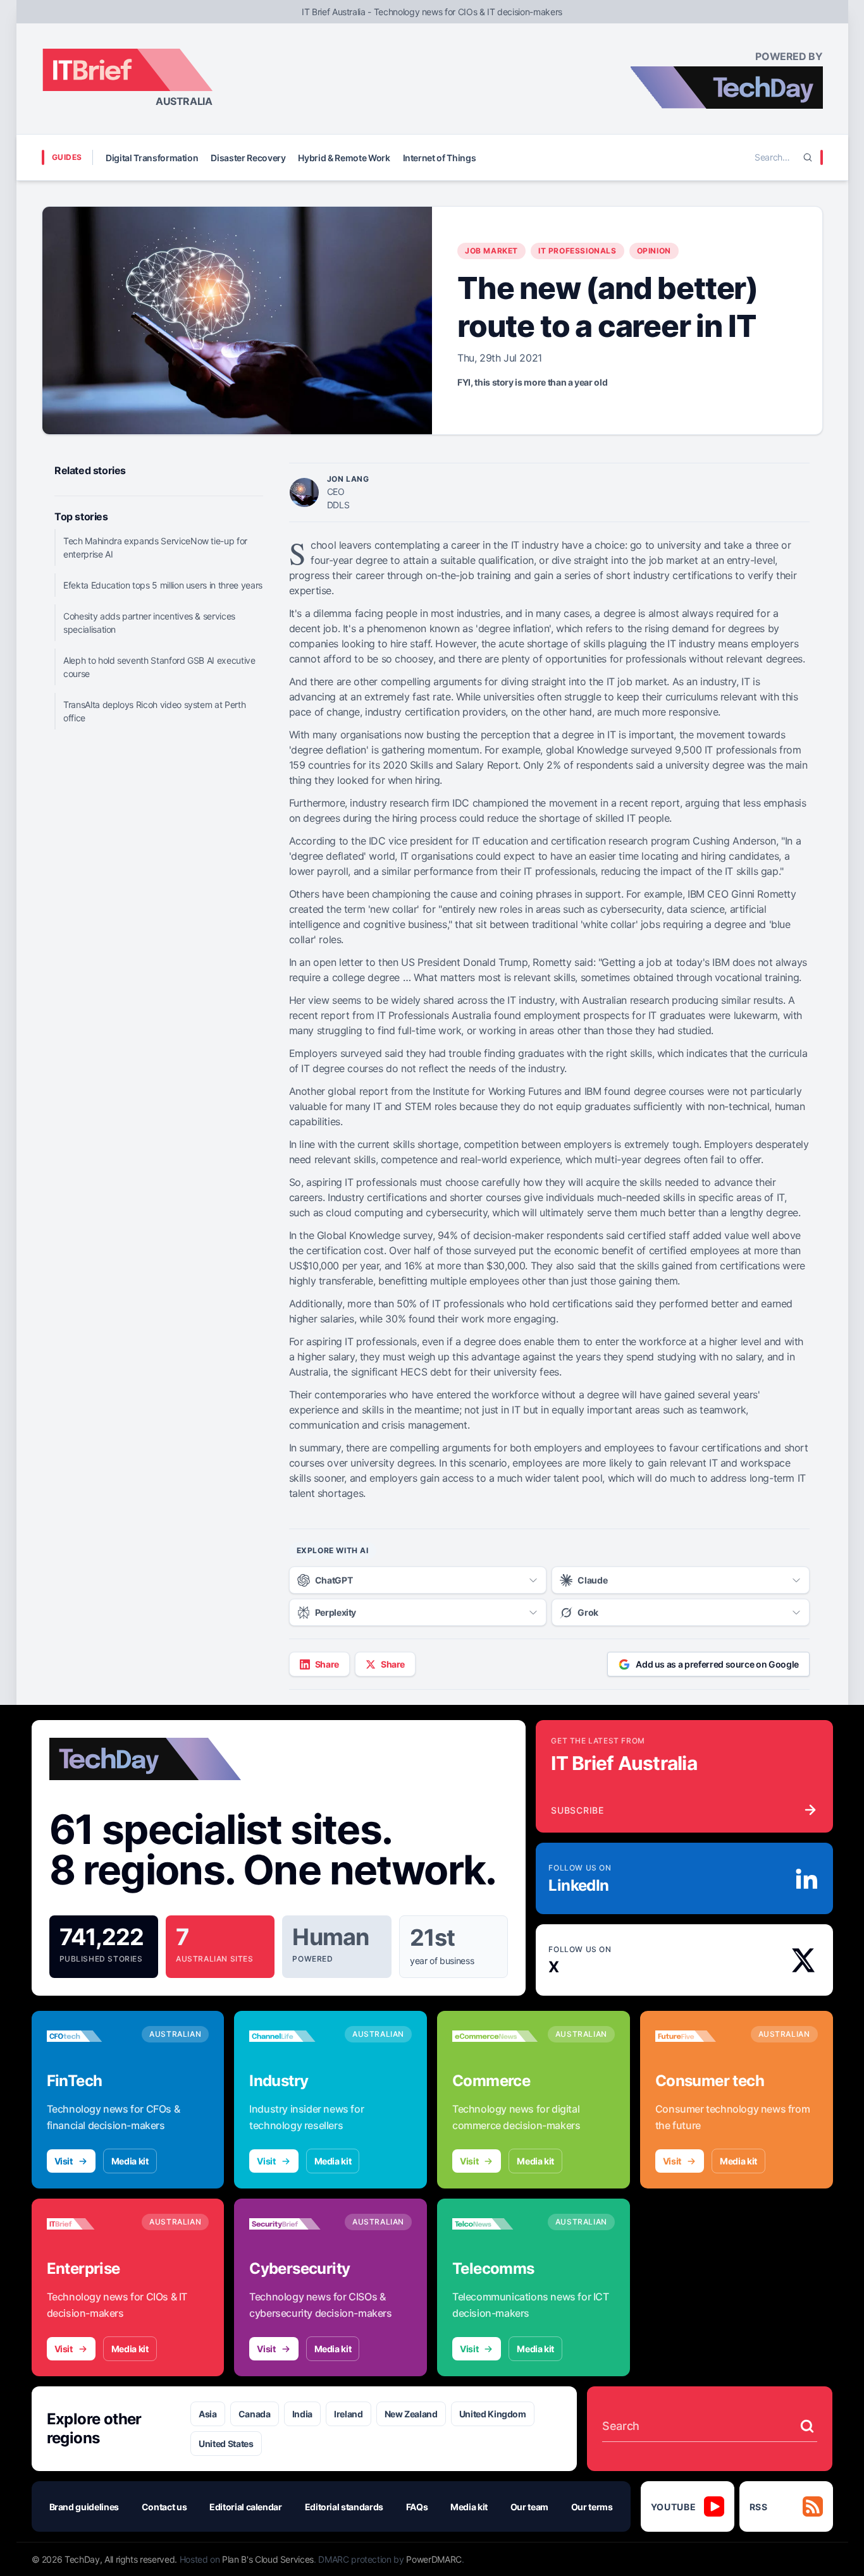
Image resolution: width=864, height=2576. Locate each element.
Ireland (349, 2414)
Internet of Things (440, 158)
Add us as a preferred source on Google (717, 1664)
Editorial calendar (246, 2507)
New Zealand (411, 2414)
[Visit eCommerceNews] (495, 2036)
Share (327, 1664)
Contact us (164, 2507)
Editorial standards (344, 2507)
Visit (64, 2161)
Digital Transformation (152, 158)
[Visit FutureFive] (698, 2036)
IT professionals (577, 251)
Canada (255, 2414)
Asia (208, 2414)
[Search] (808, 157)
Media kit (130, 2161)
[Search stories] (807, 2426)
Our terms (592, 2507)
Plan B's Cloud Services (268, 2559)
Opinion (654, 251)
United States (226, 2444)
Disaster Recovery (248, 158)
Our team (529, 2507)
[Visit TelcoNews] (495, 2224)
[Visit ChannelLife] (292, 2036)
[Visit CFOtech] (89, 2036)
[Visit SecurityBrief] (292, 2224)
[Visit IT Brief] (89, 2224)
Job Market (491, 251)
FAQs (417, 2507)
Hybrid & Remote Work (344, 158)
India (302, 2414)
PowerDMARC (434, 2559)
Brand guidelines (84, 2507)
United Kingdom (493, 2414)
